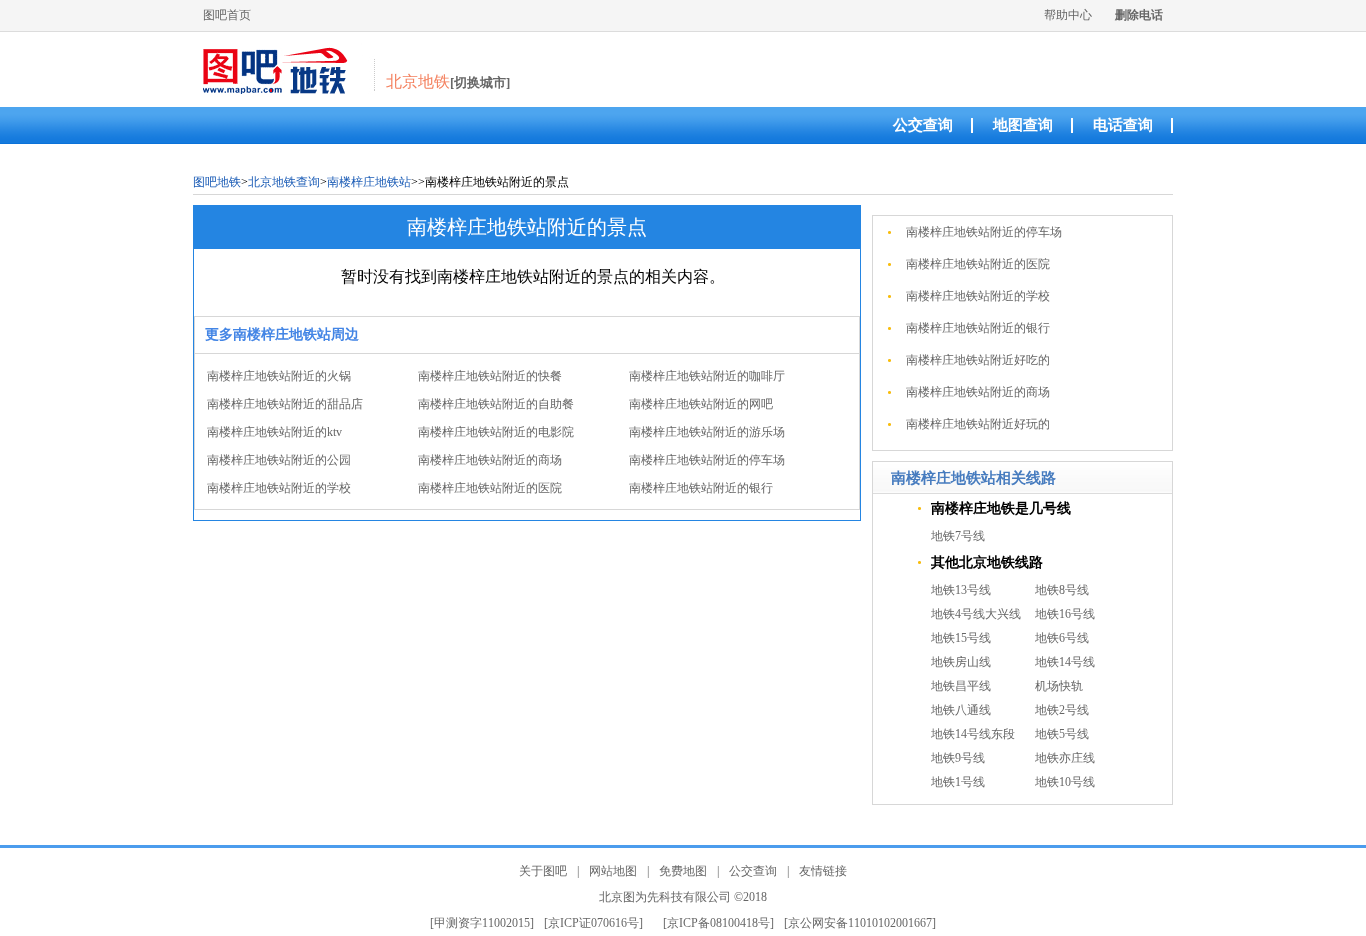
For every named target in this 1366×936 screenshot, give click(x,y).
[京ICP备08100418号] (718, 923)
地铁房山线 (961, 662)
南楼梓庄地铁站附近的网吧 (701, 404)
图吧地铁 (217, 182)
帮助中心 (1068, 15)
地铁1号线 (958, 782)
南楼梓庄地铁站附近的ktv (274, 432)
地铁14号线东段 (973, 734)
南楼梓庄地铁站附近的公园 (279, 460)
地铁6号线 (1062, 638)
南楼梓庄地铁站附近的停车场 (707, 460)
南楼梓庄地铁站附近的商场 (490, 460)
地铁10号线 (1065, 782)
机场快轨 (1059, 686)
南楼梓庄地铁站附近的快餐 (490, 376)
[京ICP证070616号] (593, 923)
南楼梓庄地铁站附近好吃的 (978, 360)
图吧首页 (227, 15)
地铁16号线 (1065, 614)
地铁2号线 (1062, 710)
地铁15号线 (961, 638)
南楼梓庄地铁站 (369, 182)
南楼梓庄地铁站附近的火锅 (279, 376)
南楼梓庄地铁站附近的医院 (490, 488)
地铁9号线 (958, 758)
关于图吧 (543, 871)
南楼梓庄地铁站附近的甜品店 (285, 404)
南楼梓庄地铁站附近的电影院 (496, 432)
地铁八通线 (961, 710)
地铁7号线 (958, 536)
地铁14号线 (1065, 662)
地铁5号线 (1062, 734)
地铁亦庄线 (1065, 758)
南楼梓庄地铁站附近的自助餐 (496, 404)
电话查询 (1123, 125)
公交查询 (923, 125)
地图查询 (1023, 125)
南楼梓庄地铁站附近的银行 (701, 488)
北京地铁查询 (284, 182)
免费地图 (683, 871)
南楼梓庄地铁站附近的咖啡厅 (707, 376)
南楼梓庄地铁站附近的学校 (279, 488)
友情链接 (823, 871)
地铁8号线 (1062, 590)
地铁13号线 (961, 590)
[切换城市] (480, 82)
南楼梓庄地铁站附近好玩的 (978, 424)
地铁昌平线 (961, 686)
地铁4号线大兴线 (976, 614)
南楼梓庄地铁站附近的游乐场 (707, 432)
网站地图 (613, 871)
